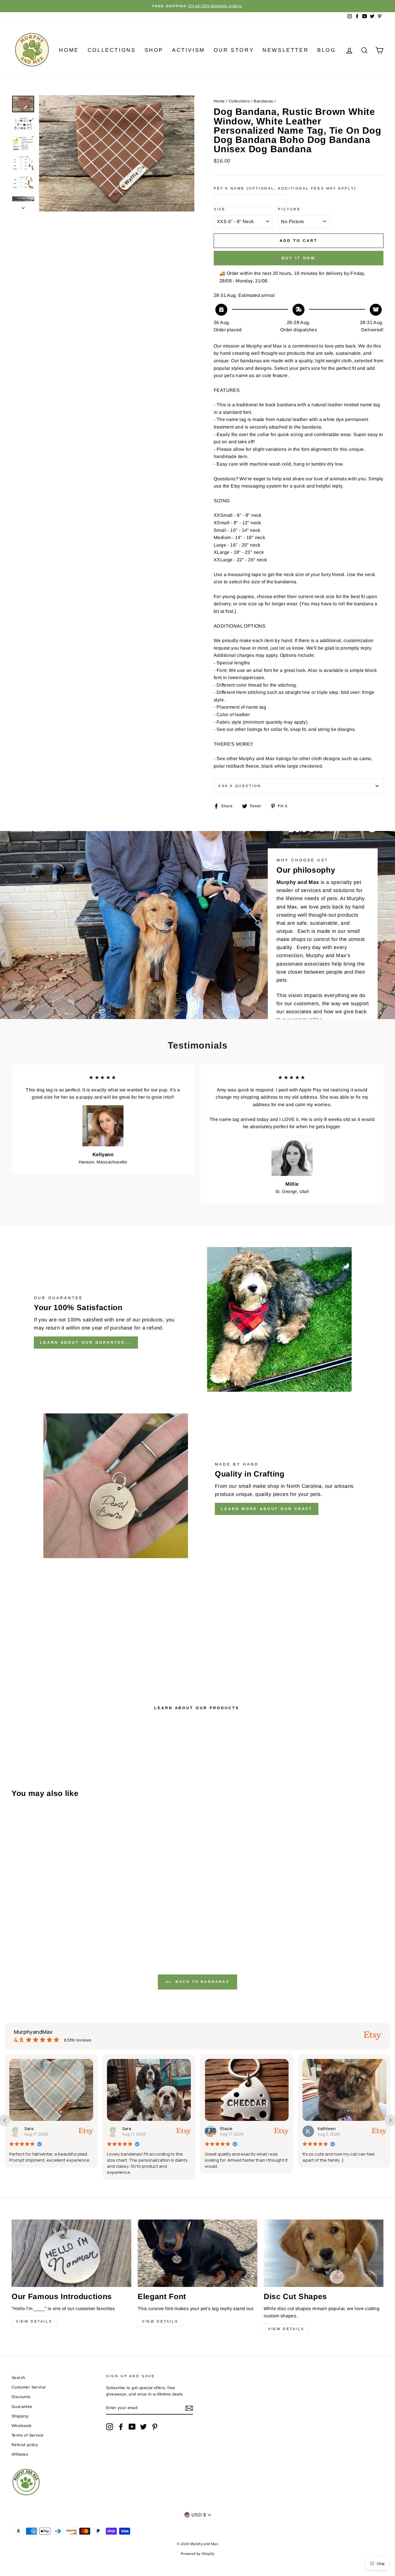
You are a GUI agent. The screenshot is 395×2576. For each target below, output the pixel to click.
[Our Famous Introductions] (71, 2253)
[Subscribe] (189, 2408)
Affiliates (20, 2454)
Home (69, 50)
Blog (326, 50)
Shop (154, 50)
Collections (112, 50)
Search (18, 2378)
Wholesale (22, 2426)
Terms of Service (27, 2435)
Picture (289, 209)
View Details (34, 2321)
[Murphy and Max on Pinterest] (155, 2427)
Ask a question (240, 786)
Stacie (128, 2129)
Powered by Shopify (197, 2554)
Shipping (20, 2416)
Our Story (234, 50)
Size (219, 209)
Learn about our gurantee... (86, 1342)
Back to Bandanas (201, 1982)
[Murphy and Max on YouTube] (132, 2427)
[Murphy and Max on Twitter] (143, 2427)
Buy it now (299, 258)
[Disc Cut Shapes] (324, 2253)
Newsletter (286, 50)
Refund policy (25, 2445)
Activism (189, 50)
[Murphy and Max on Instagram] (110, 2427)
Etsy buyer (328, 2129)
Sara (29, 2129)
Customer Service (29, 2387)
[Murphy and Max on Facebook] (121, 2427)
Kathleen (229, 2129)
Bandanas (263, 101)
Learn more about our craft (267, 1509)
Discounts (21, 2397)
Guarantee (22, 2407)
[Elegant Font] (197, 2253)
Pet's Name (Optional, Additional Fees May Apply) (285, 188)
